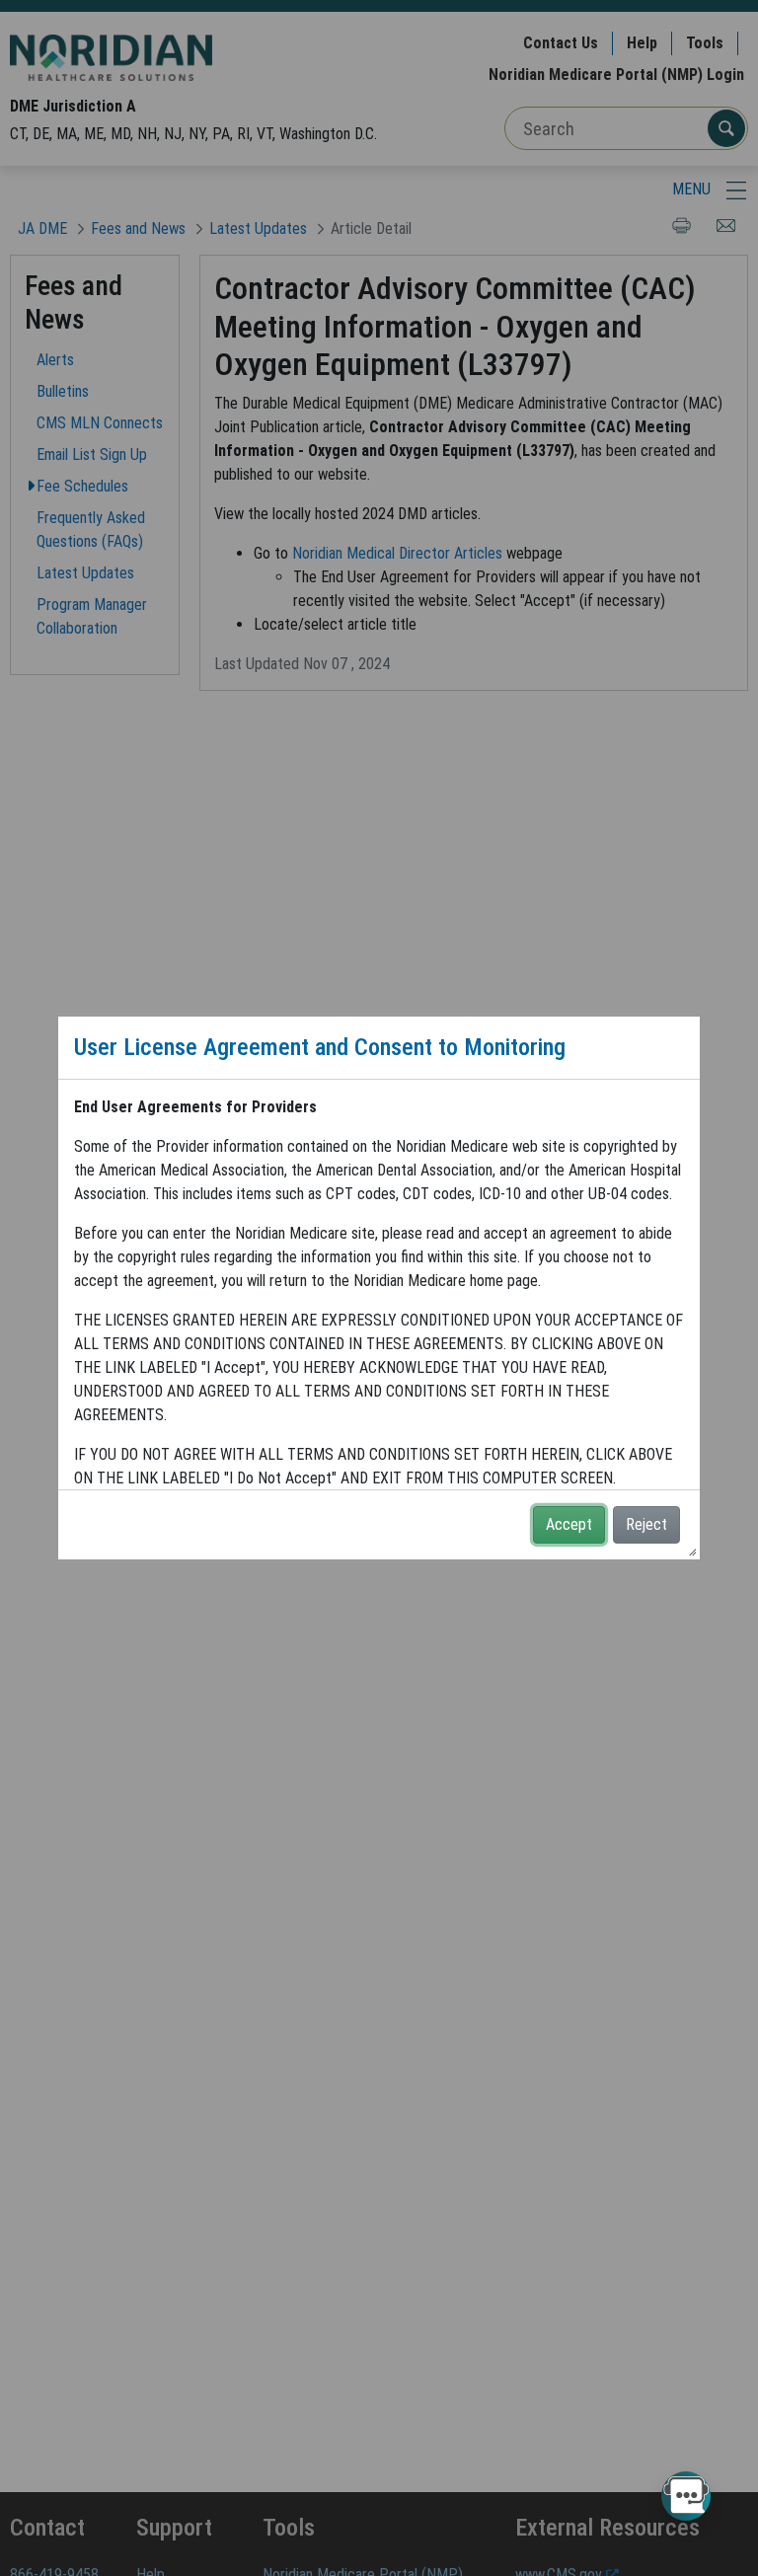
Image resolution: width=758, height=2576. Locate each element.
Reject (646, 1524)
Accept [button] (569, 1524)
